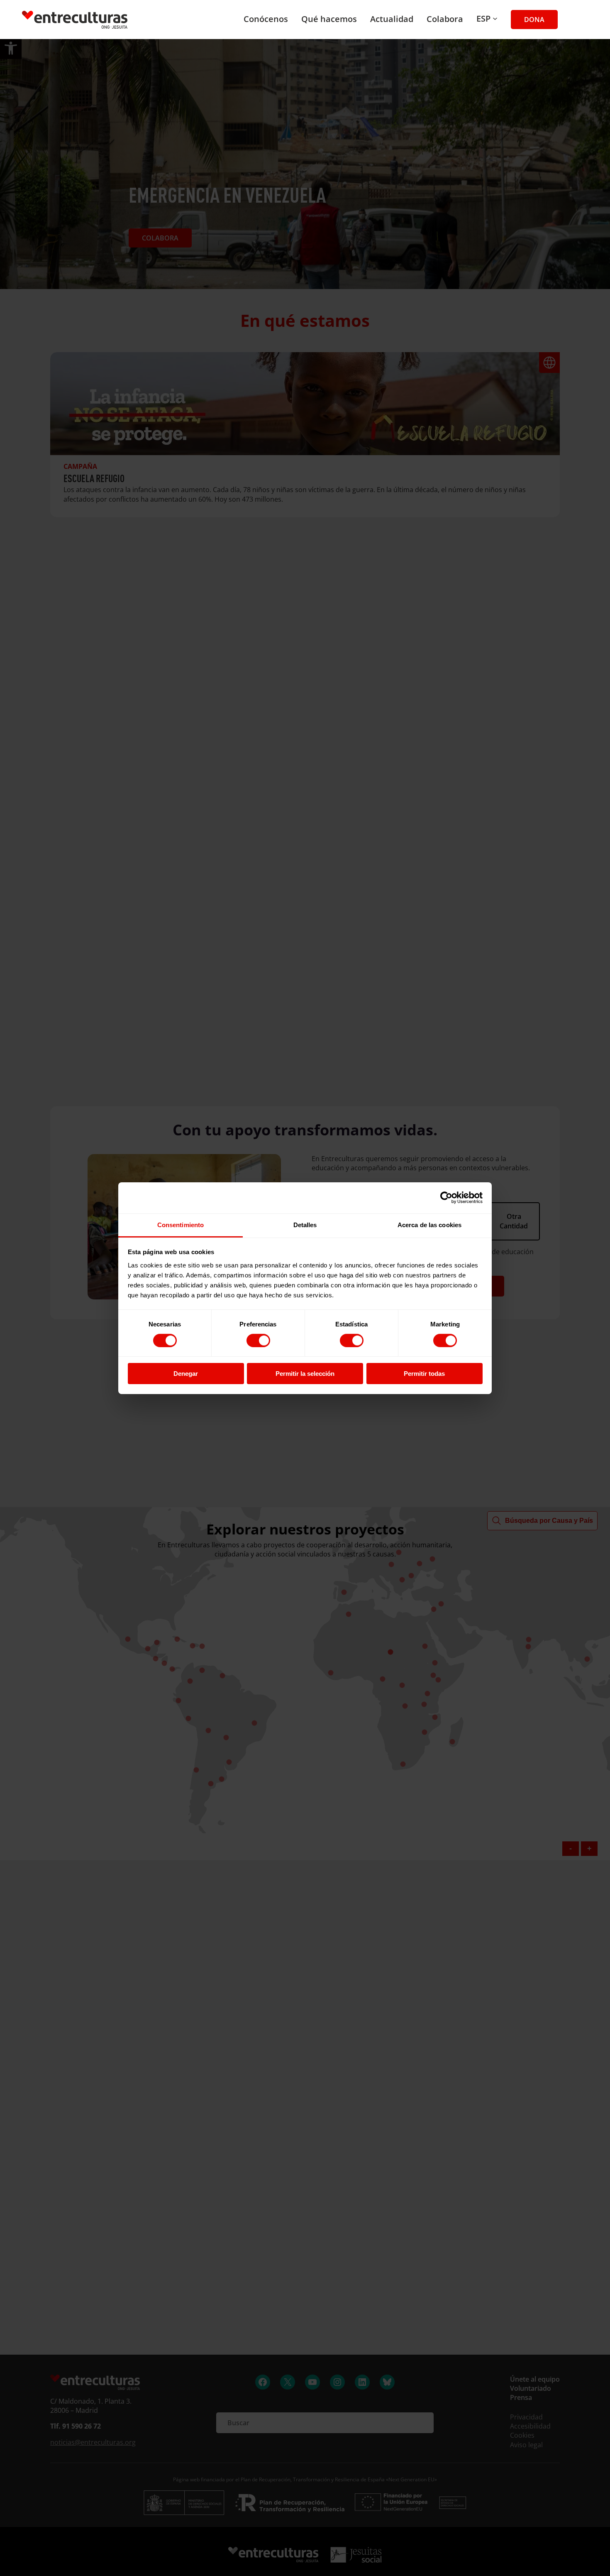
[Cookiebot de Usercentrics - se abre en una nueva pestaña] (446, 1198)
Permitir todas (424, 1374)
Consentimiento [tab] (181, 1224)
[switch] (258, 1341)
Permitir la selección (305, 1374)
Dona (534, 20)
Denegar (186, 1374)
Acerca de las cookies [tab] (429, 1224)
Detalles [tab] (305, 1224)
